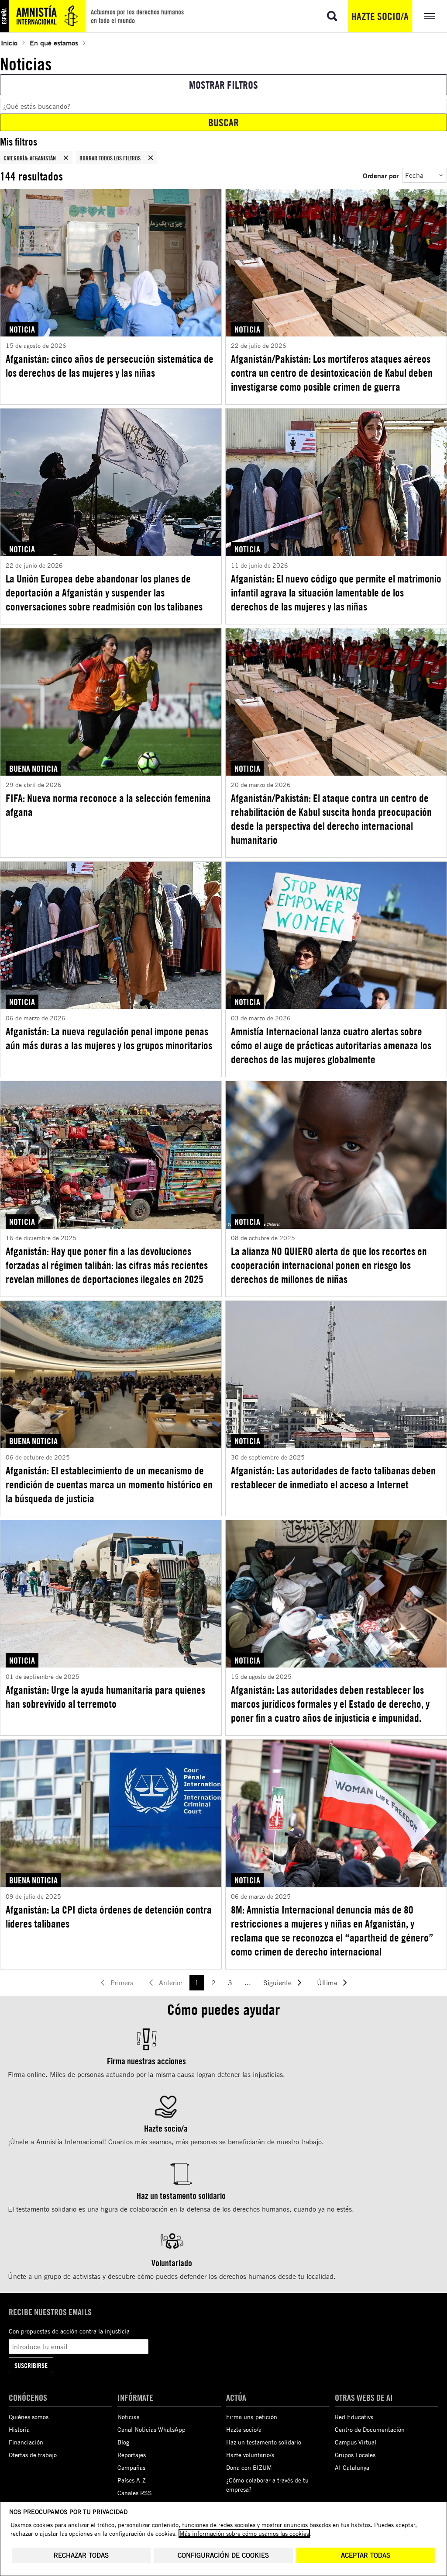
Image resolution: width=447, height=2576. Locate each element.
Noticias (128, 2417)
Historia (19, 2429)
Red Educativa (354, 2417)
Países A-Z (132, 2480)
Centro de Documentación (370, 2429)
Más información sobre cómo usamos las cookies (244, 2533)
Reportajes (132, 2455)
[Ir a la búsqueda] (332, 16)
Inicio (9, 43)
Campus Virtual (356, 2442)
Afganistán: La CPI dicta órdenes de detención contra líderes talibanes (109, 1917)
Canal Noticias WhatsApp (151, 2429)
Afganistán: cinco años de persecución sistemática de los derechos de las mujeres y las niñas (110, 366)
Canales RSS (135, 2493)
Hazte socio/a (380, 16)
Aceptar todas (366, 2555)
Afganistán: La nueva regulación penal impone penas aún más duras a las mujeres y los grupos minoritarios (109, 1038)
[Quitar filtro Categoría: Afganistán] (66, 158)
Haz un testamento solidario (264, 2442)
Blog (123, 2442)
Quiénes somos (29, 2417)
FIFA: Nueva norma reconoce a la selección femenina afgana (108, 805)
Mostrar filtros (223, 85)
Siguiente (277, 1983)
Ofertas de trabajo (33, 2455)
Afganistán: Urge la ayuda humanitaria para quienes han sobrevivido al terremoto (105, 1697)
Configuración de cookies (223, 2555)
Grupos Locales (355, 2455)
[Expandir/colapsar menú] (430, 16)
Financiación (26, 2442)
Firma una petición (252, 2417)
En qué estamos (54, 43)
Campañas (131, 2467)
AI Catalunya (352, 2467)
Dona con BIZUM (249, 2467)
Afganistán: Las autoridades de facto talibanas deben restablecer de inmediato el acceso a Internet (333, 1477)
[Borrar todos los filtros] (151, 158)
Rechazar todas (81, 2555)
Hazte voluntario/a (250, 2455)
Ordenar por (381, 175)
